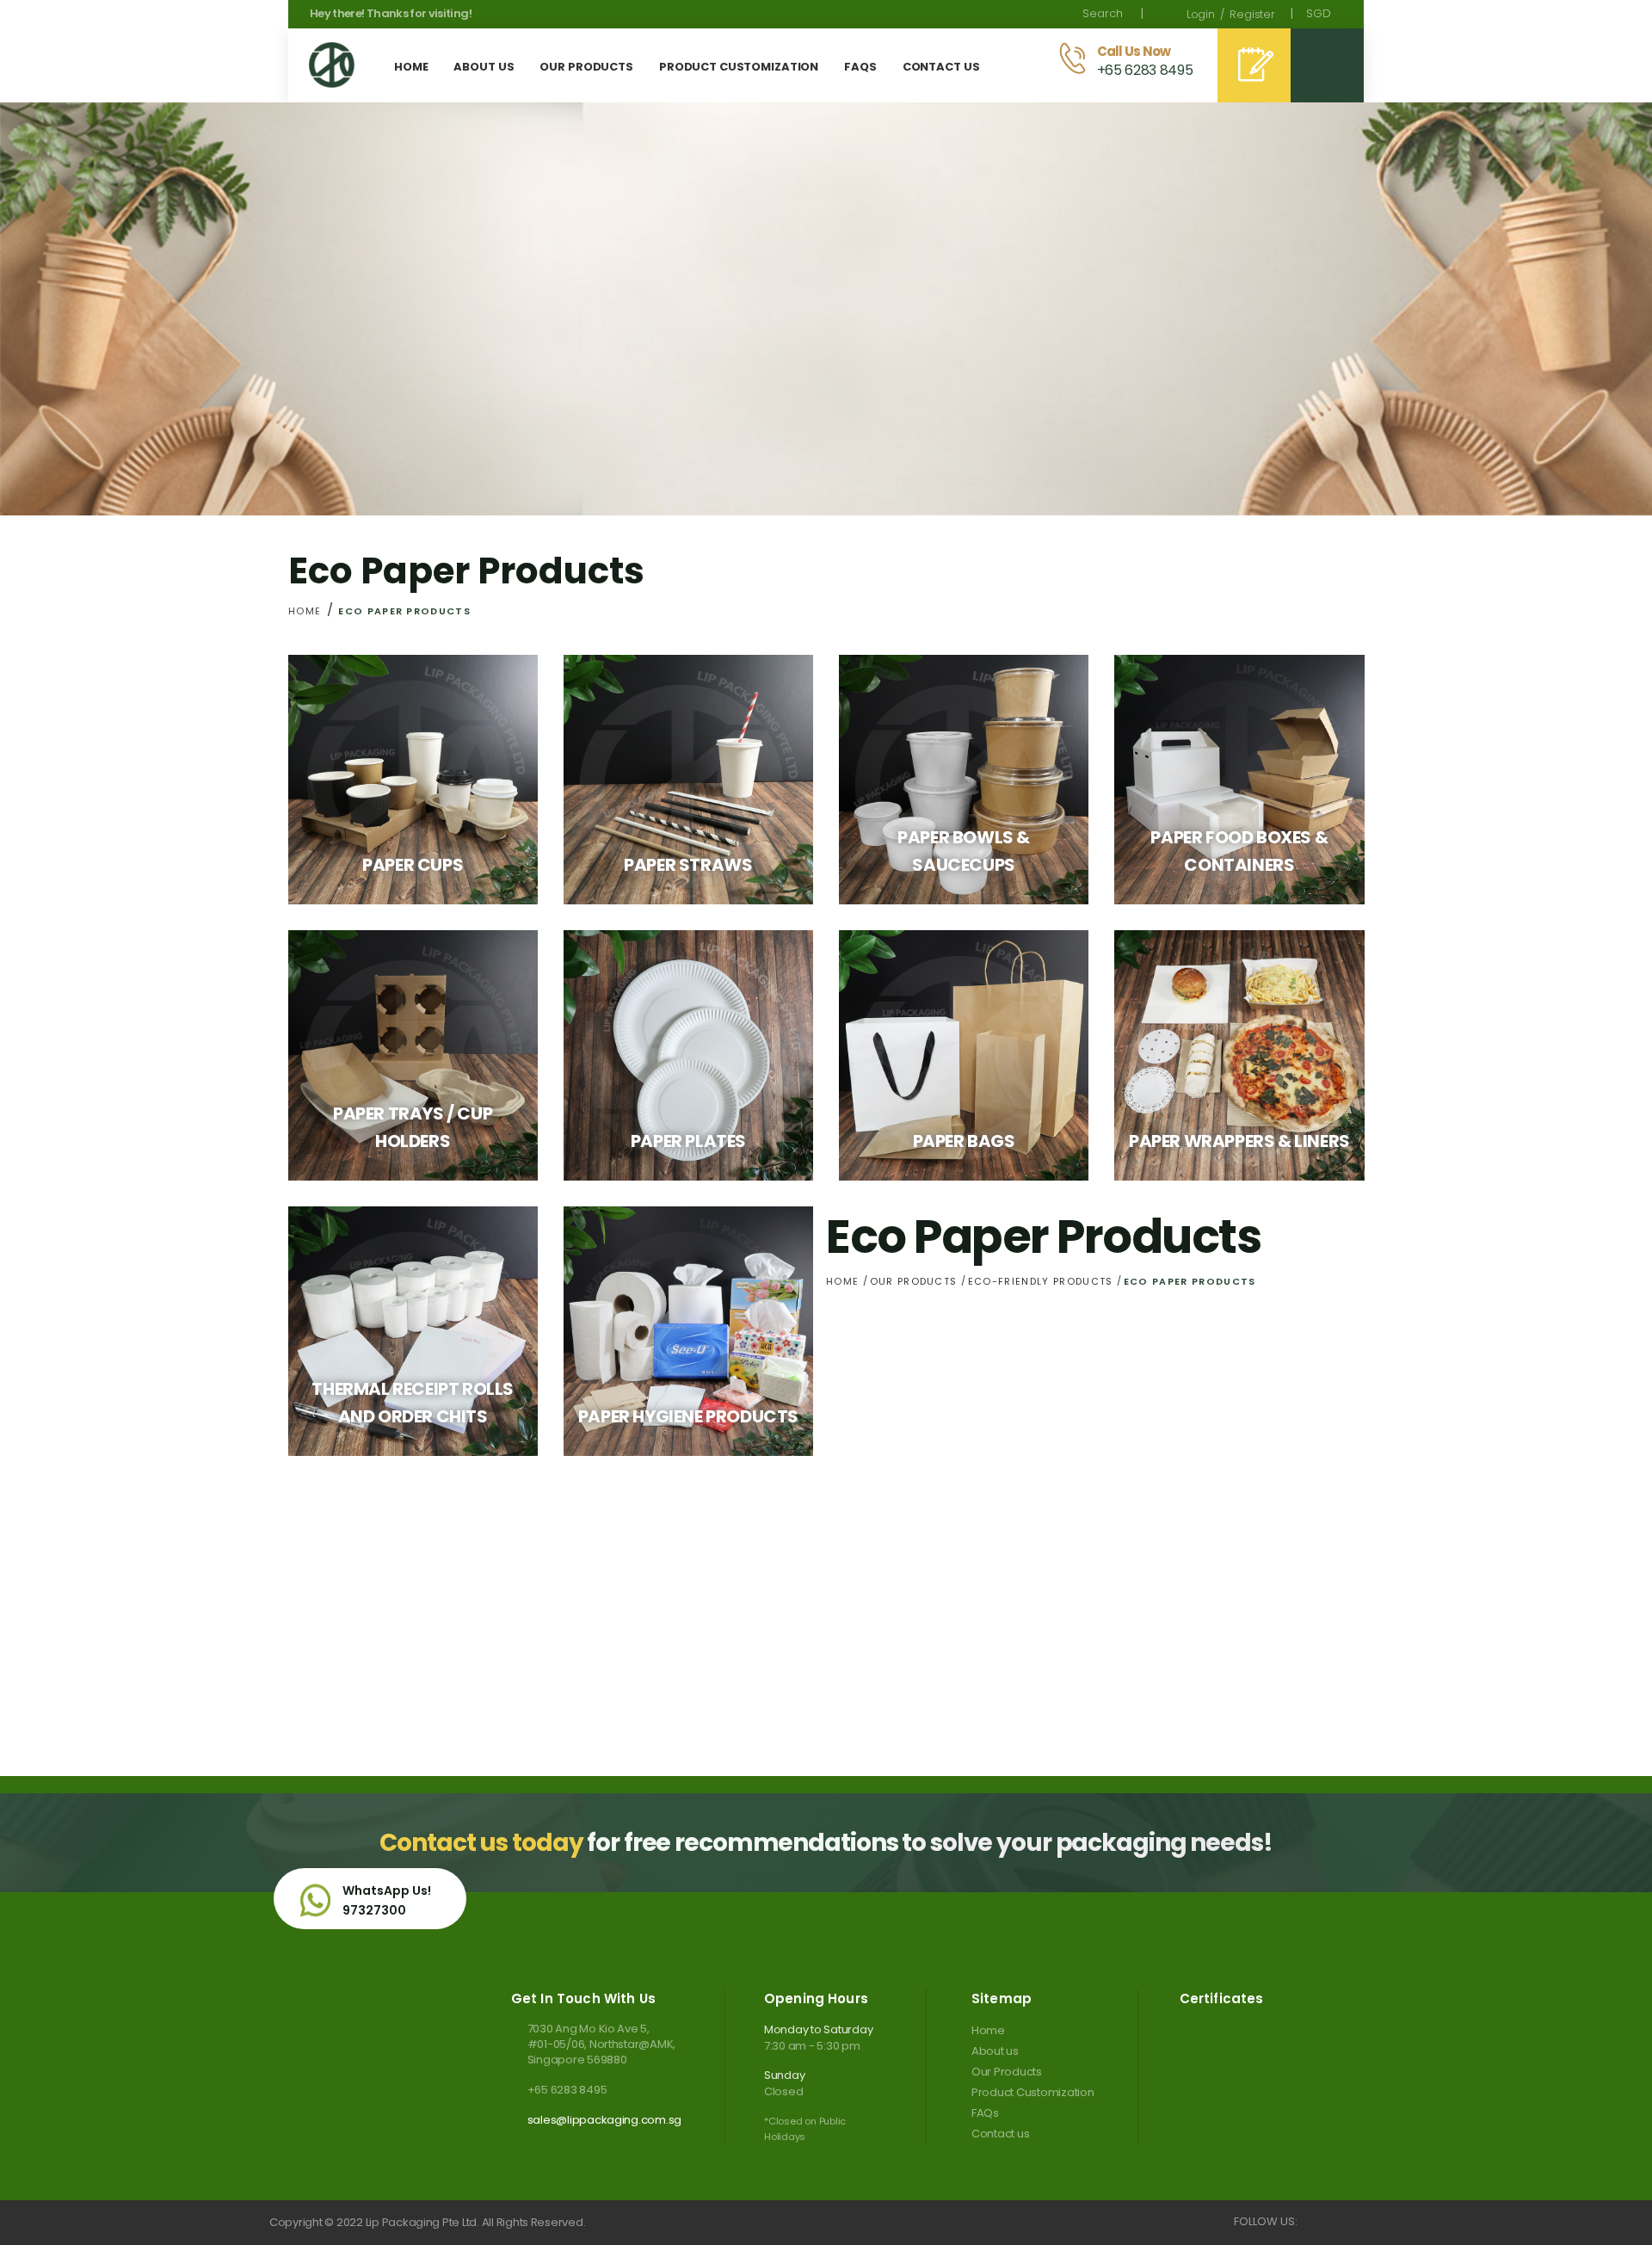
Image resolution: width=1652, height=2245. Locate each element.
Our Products (915, 1281)
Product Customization (1033, 2092)
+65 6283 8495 (567, 2090)
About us (995, 2051)
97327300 (374, 1910)
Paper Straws (688, 865)
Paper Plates (688, 1141)
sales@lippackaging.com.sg (604, 2120)
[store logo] (332, 65)
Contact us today (481, 1843)
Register (1252, 15)
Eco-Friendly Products (1042, 1281)
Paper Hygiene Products (688, 1416)
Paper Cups (413, 865)
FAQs (985, 2113)
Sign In (1201, 15)
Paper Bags (964, 1141)
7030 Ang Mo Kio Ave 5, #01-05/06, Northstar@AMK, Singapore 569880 (601, 2045)
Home (305, 611)
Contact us (1000, 2134)
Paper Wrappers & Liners (1239, 1141)
